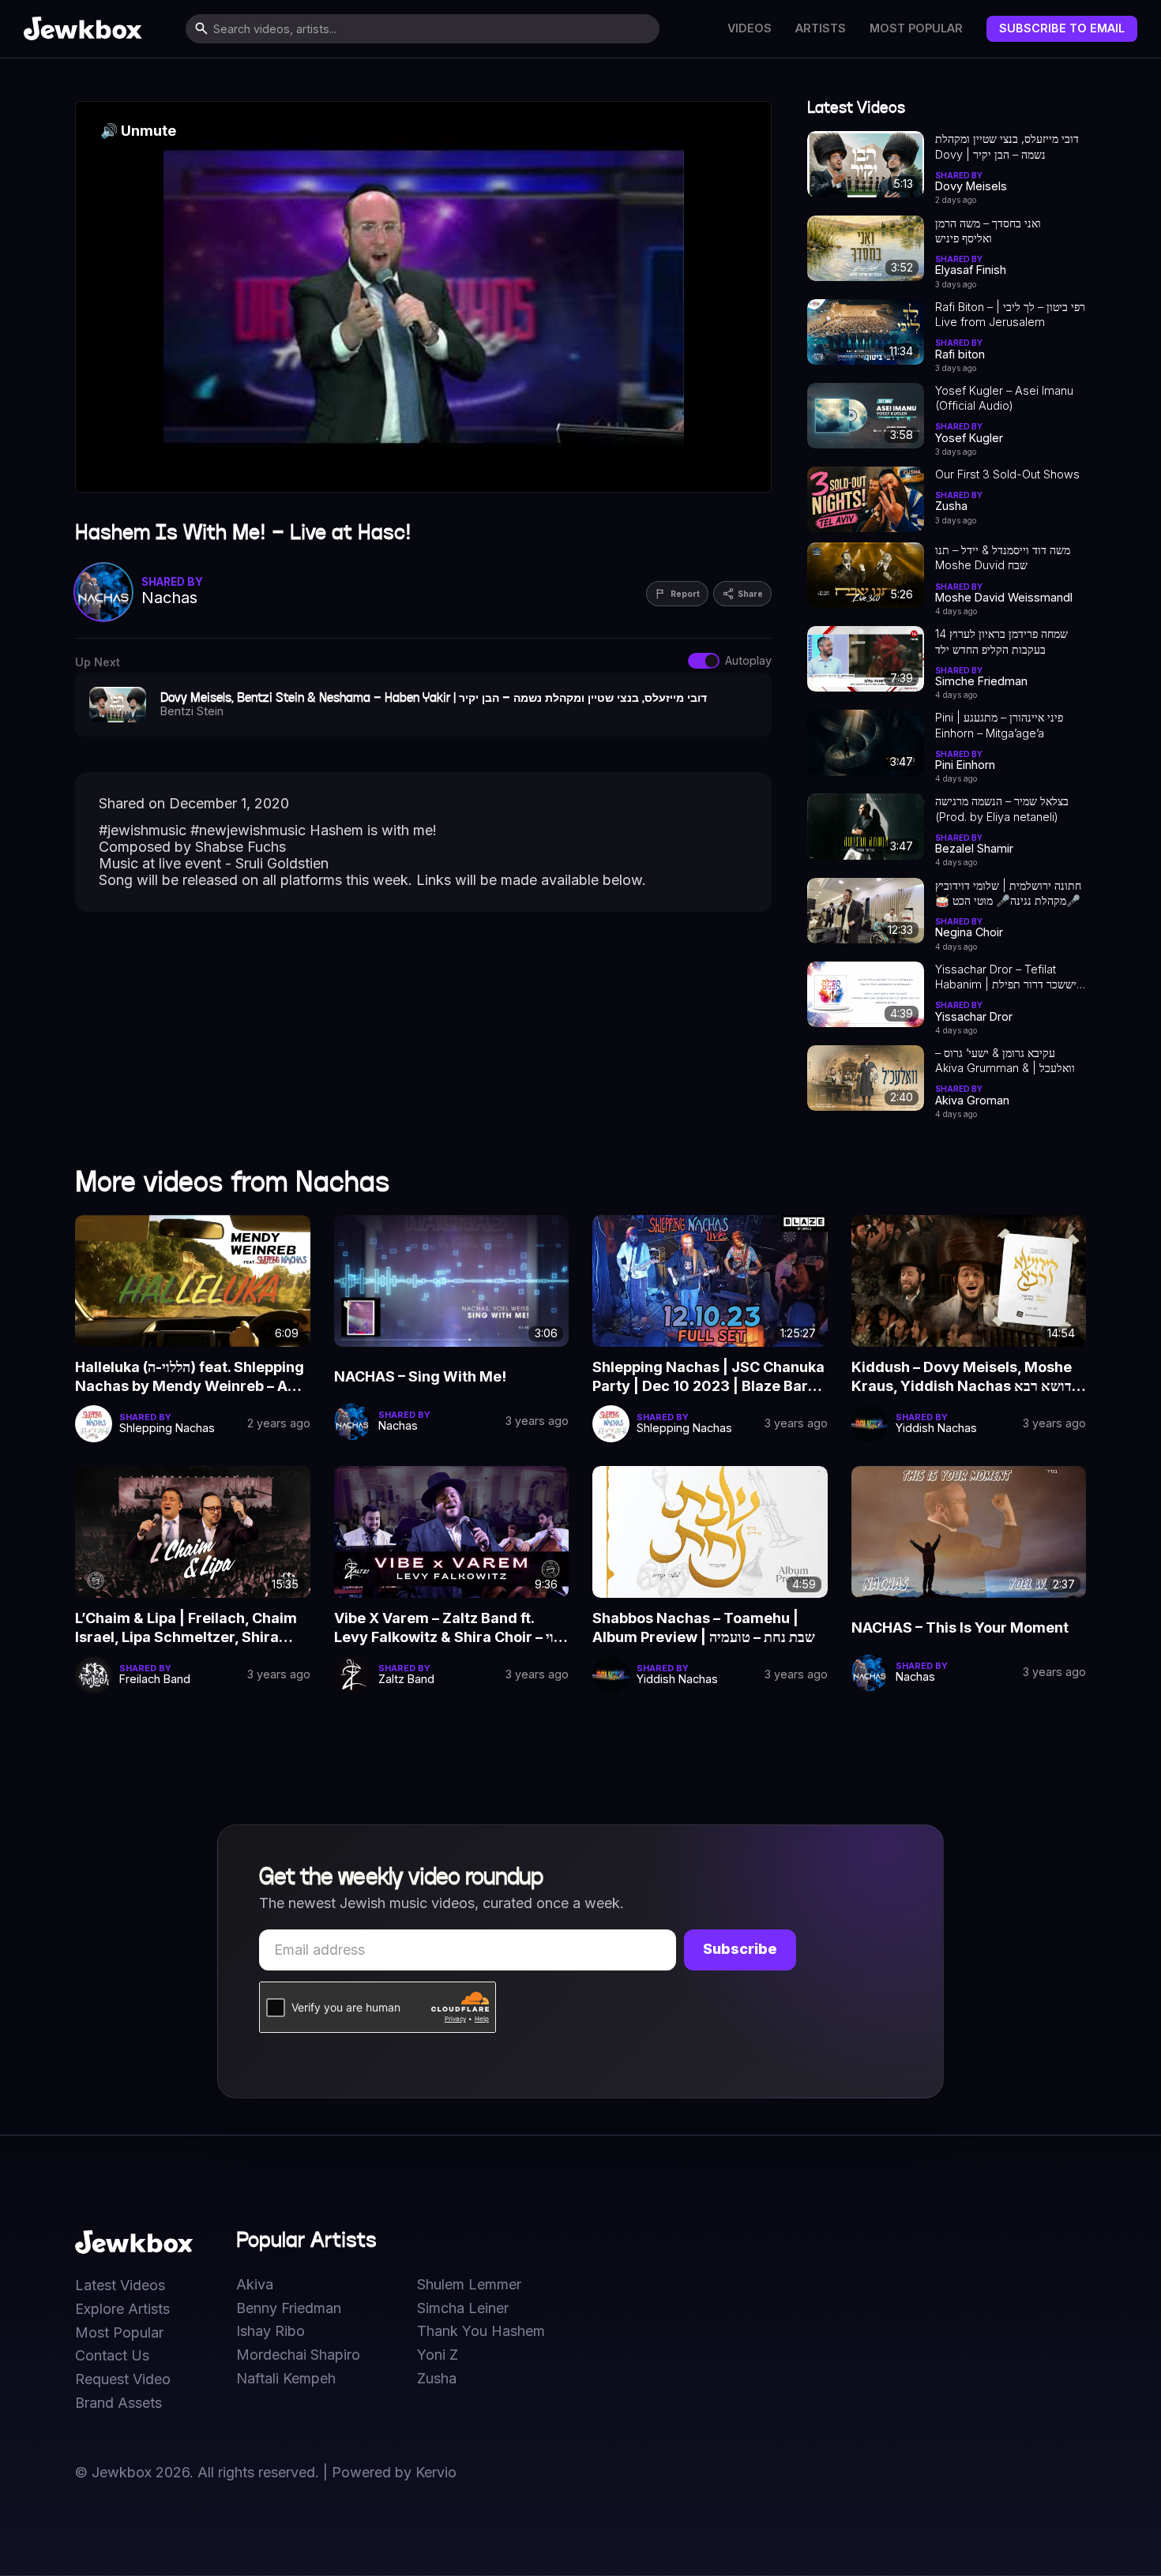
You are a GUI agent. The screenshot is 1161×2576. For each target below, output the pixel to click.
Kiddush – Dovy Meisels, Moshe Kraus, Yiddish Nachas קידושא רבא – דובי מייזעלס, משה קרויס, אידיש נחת (967, 1378)
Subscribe (740, 1949)
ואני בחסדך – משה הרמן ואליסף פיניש (988, 231)
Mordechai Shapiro (298, 2355)
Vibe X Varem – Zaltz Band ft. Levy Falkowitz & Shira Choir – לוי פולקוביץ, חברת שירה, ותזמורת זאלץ (447, 1629)
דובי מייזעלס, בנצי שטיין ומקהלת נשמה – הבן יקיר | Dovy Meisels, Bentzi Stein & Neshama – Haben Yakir (1007, 147)
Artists (821, 28)
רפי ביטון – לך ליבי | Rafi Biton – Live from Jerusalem (1010, 314)
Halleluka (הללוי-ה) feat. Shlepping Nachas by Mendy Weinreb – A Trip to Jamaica (190, 1378)
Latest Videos (120, 2285)
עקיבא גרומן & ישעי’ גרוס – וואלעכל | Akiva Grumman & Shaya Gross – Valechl (1005, 1061)
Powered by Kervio (394, 2472)
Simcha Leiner (463, 2308)
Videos (750, 28)
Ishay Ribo (271, 2331)
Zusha (437, 2379)
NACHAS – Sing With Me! (420, 1376)
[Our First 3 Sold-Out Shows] (866, 499)
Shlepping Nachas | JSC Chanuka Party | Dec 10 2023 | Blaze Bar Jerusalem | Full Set (708, 1378)
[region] (423, 297)
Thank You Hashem (481, 2331)
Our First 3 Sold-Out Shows (1007, 474)
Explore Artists (122, 2309)
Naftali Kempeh (286, 2379)
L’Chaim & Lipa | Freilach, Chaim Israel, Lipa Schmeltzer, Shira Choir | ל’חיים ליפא (186, 1629)
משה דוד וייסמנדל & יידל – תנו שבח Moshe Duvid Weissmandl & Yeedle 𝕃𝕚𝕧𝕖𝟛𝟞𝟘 (1003, 558)
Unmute (138, 131)
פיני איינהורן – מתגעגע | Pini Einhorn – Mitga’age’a (999, 725)
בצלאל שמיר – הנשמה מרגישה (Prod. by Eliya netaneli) (1002, 808)
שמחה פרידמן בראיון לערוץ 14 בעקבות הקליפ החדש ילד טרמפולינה (1001, 642)
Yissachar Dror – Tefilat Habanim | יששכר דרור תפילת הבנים (1006, 977)
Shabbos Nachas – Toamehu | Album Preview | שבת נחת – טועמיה (704, 1627)
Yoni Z (438, 2355)
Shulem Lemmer (469, 2285)
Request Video (123, 2379)
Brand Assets (118, 2403)
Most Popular (916, 28)
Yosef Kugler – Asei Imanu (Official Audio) (1004, 398)
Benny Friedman (289, 2308)
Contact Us (112, 2356)
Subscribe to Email (1062, 28)
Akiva (255, 2285)
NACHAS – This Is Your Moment (960, 1627)
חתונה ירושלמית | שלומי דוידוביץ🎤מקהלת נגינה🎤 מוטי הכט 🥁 (1008, 893)
